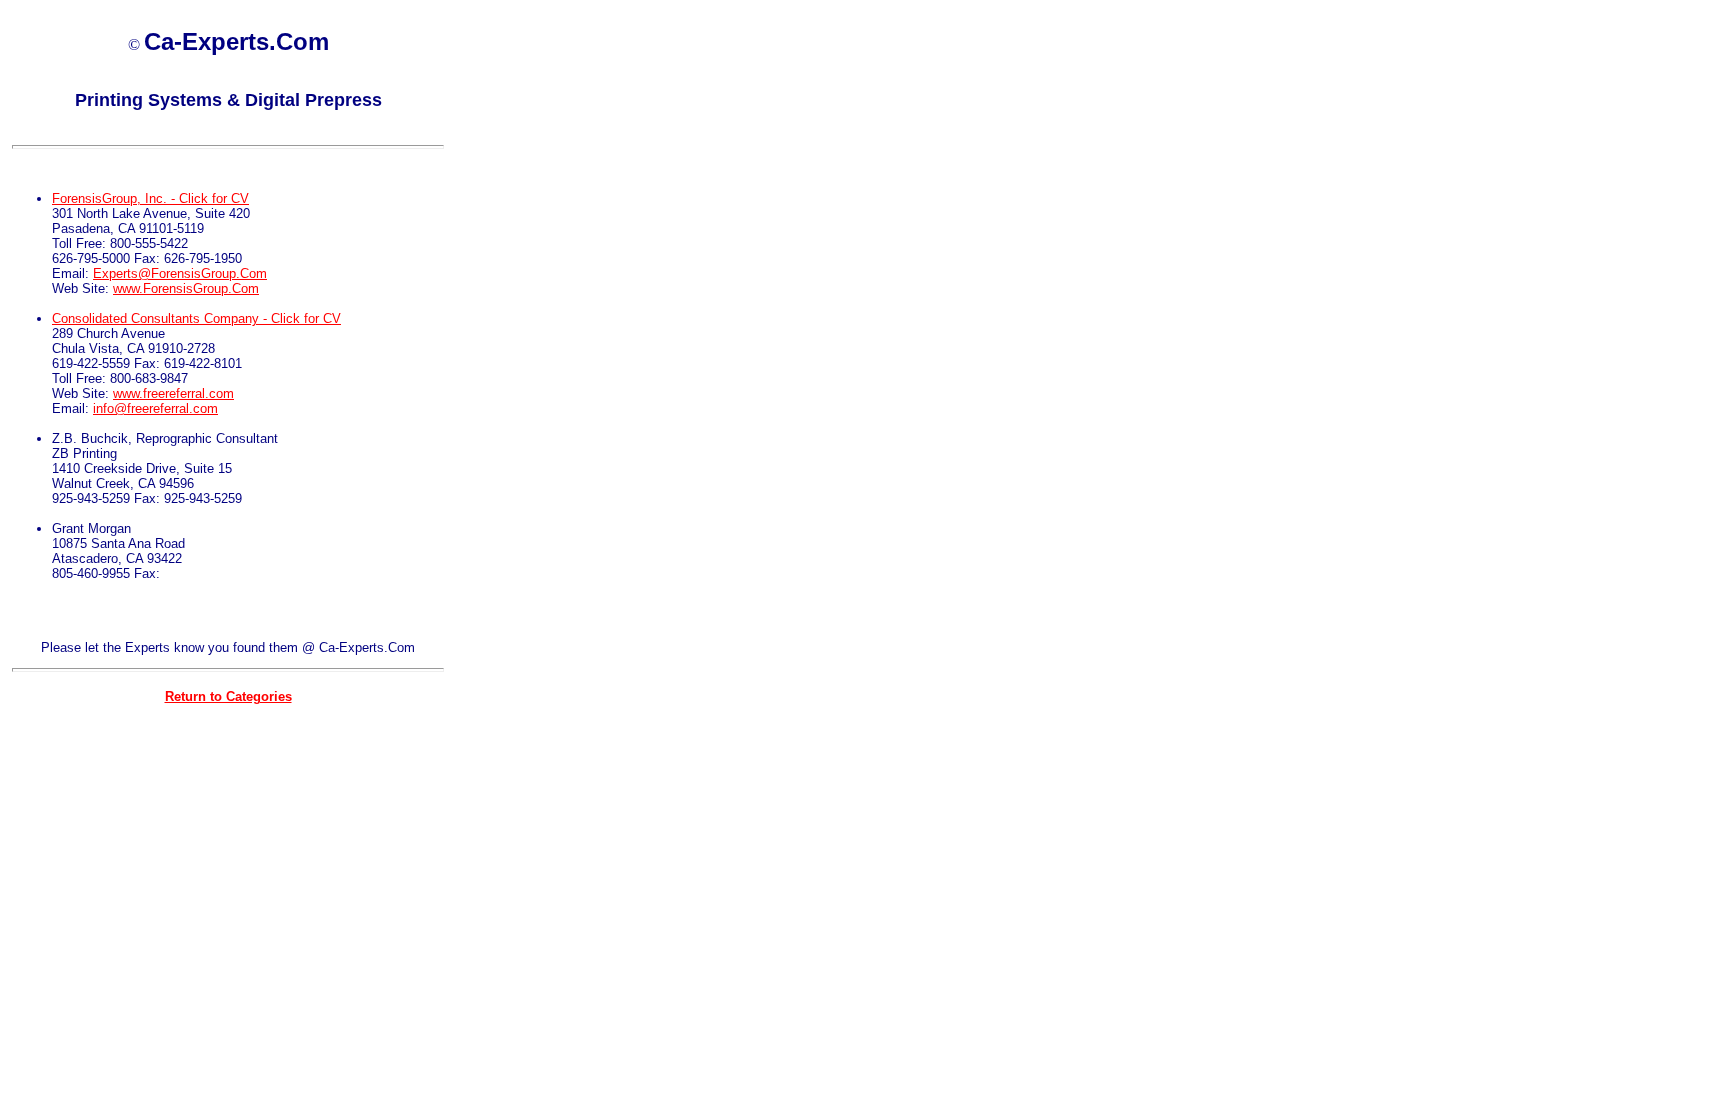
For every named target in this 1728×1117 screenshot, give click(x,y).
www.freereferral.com (173, 393)
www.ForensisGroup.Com (186, 288)
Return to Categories (228, 696)
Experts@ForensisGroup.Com (180, 273)
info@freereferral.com (155, 408)
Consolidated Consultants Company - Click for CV (196, 318)
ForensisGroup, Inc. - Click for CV (150, 198)
